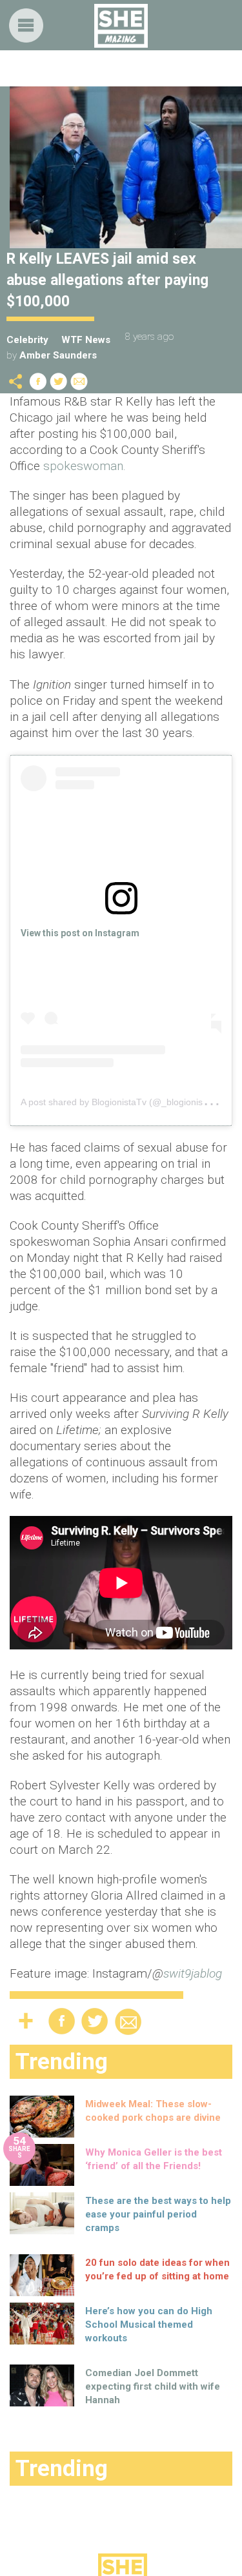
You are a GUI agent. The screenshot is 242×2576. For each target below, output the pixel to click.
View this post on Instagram (80, 933)
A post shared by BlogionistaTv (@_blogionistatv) (121, 1102)
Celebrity (27, 340)
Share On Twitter (59, 381)
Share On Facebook (38, 381)
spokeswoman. (83, 466)
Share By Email (79, 381)
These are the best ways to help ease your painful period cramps (158, 2214)
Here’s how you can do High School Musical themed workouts (149, 2325)
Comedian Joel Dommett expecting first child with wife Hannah (153, 2386)
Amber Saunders (58, 355)
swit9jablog (193, 1973)
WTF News (86, 340)
